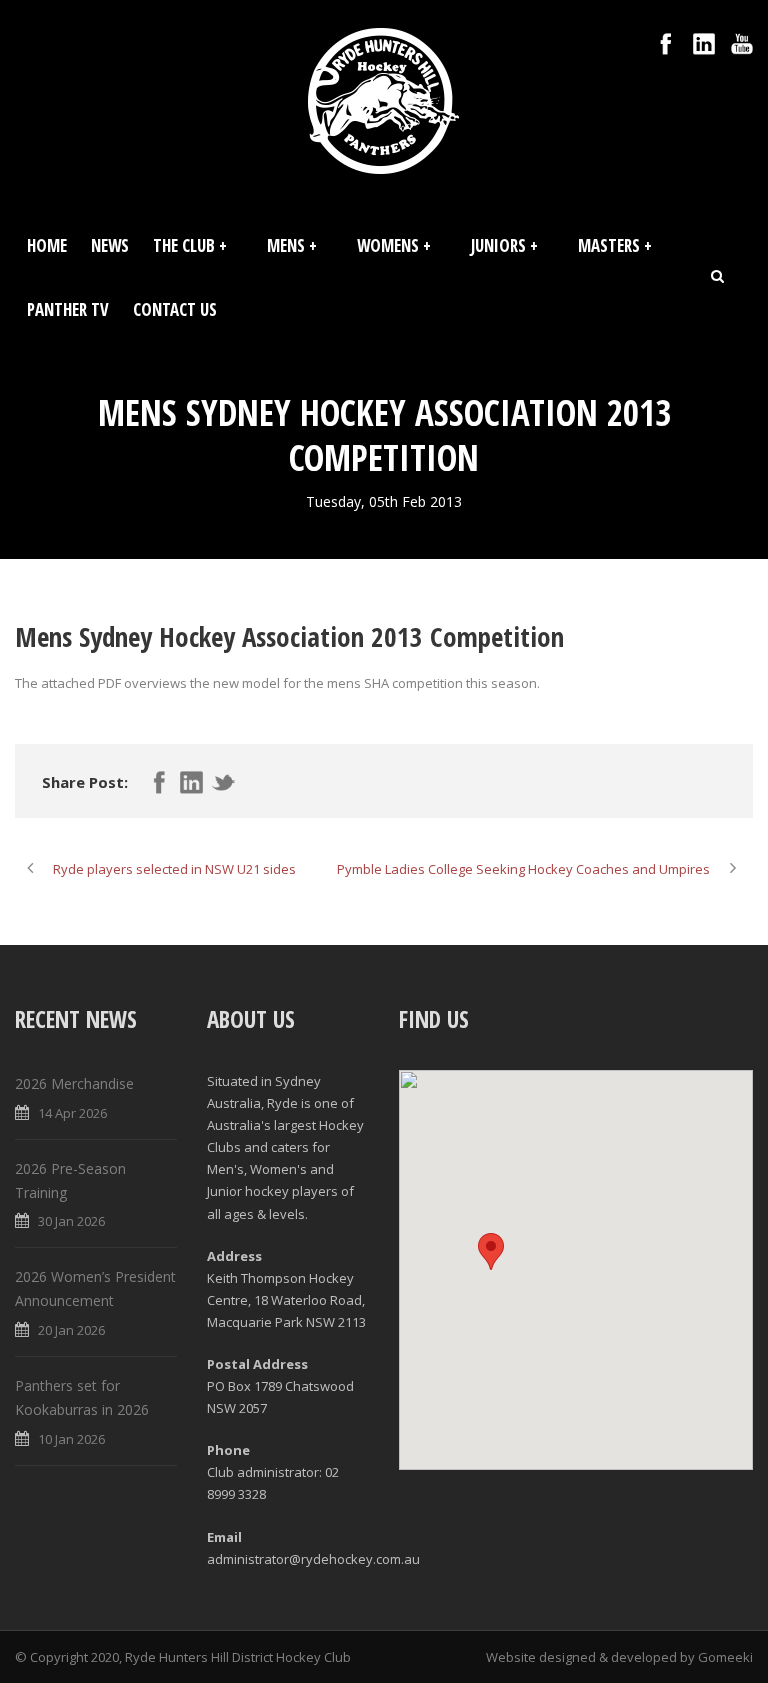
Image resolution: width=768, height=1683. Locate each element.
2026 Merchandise (74, 1083)
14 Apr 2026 (72, 1113)
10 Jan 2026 (71, 1439)
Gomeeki (725, 1657)
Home (47, 245)
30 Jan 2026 (71, 1221)
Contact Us (175, 309)
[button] (491, 1251)
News (110, 245)
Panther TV (68, 309)
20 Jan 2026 (71, 1330)
